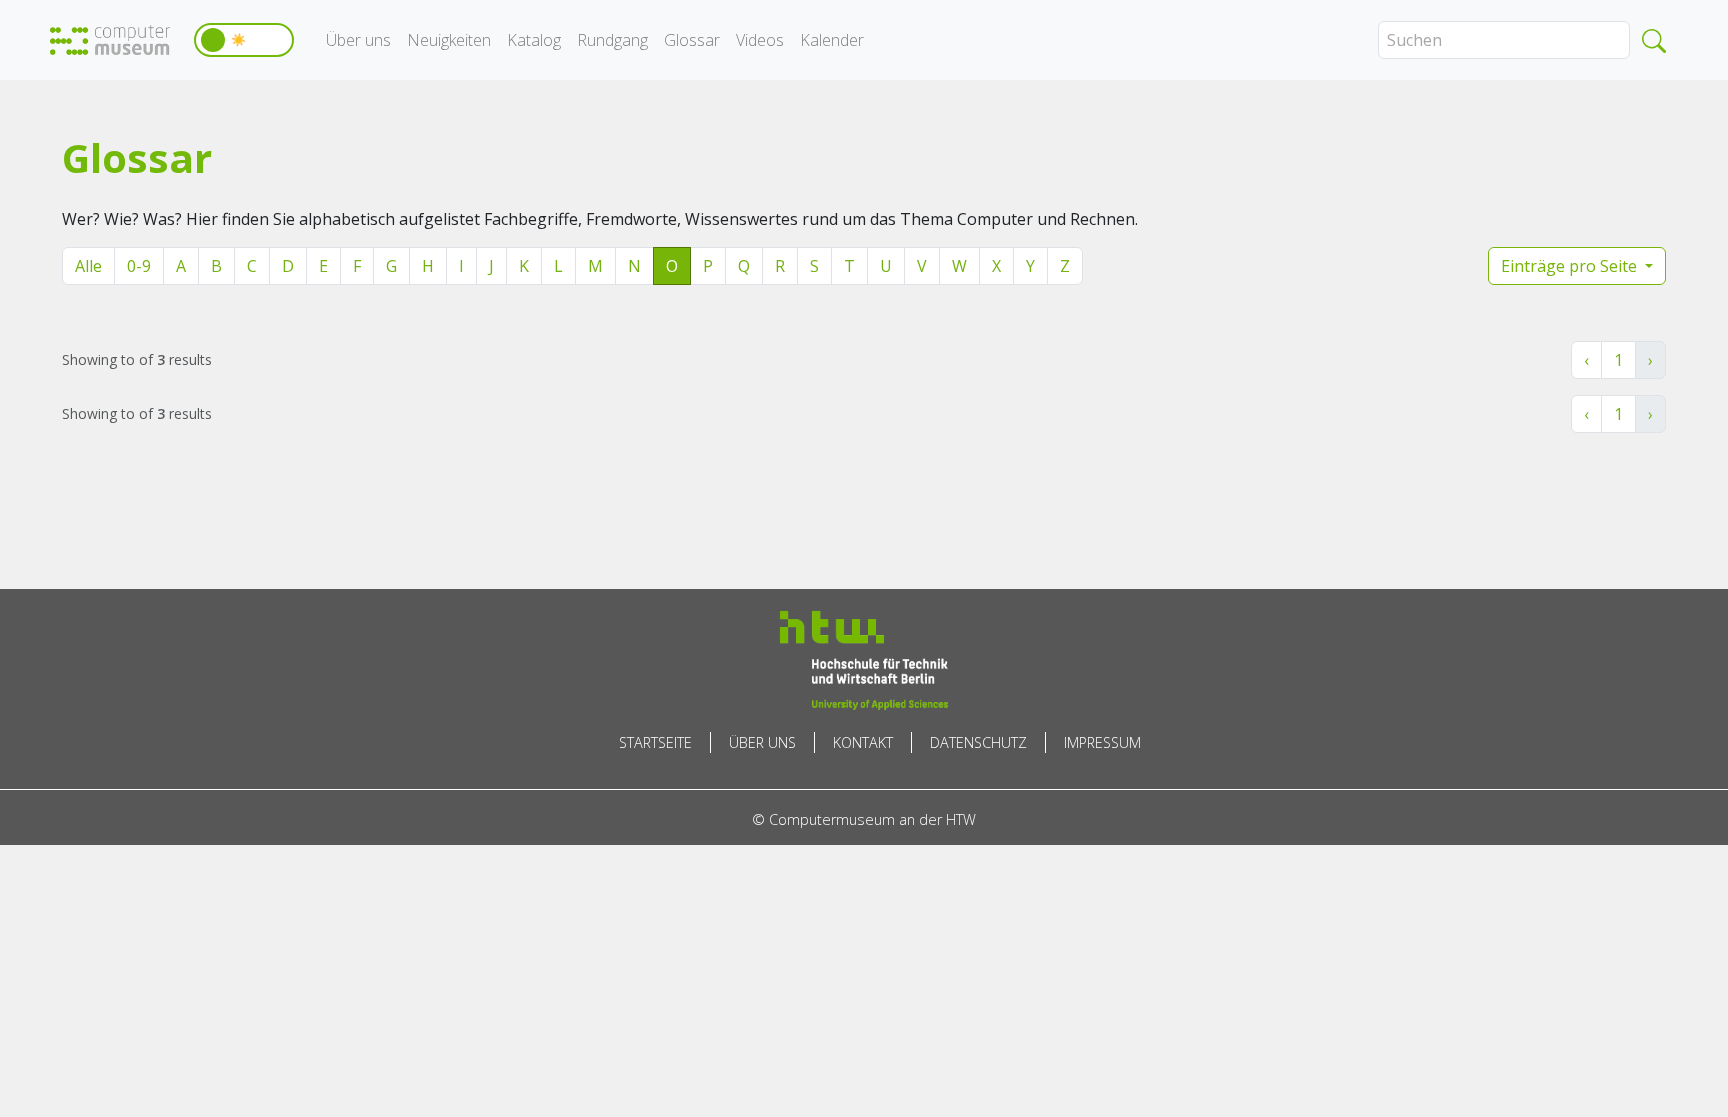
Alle (88, 266)
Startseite (655, 742)
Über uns (358, 40)
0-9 (139, 266)
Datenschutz (978, 742)
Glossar (692, 40)
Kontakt (863, 742)
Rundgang (612, 40)
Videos (760, 40)
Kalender (832, 40)
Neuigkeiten (449, 40)
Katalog (534, 40)
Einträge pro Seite (1571, 266)
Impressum (1102, 742)
